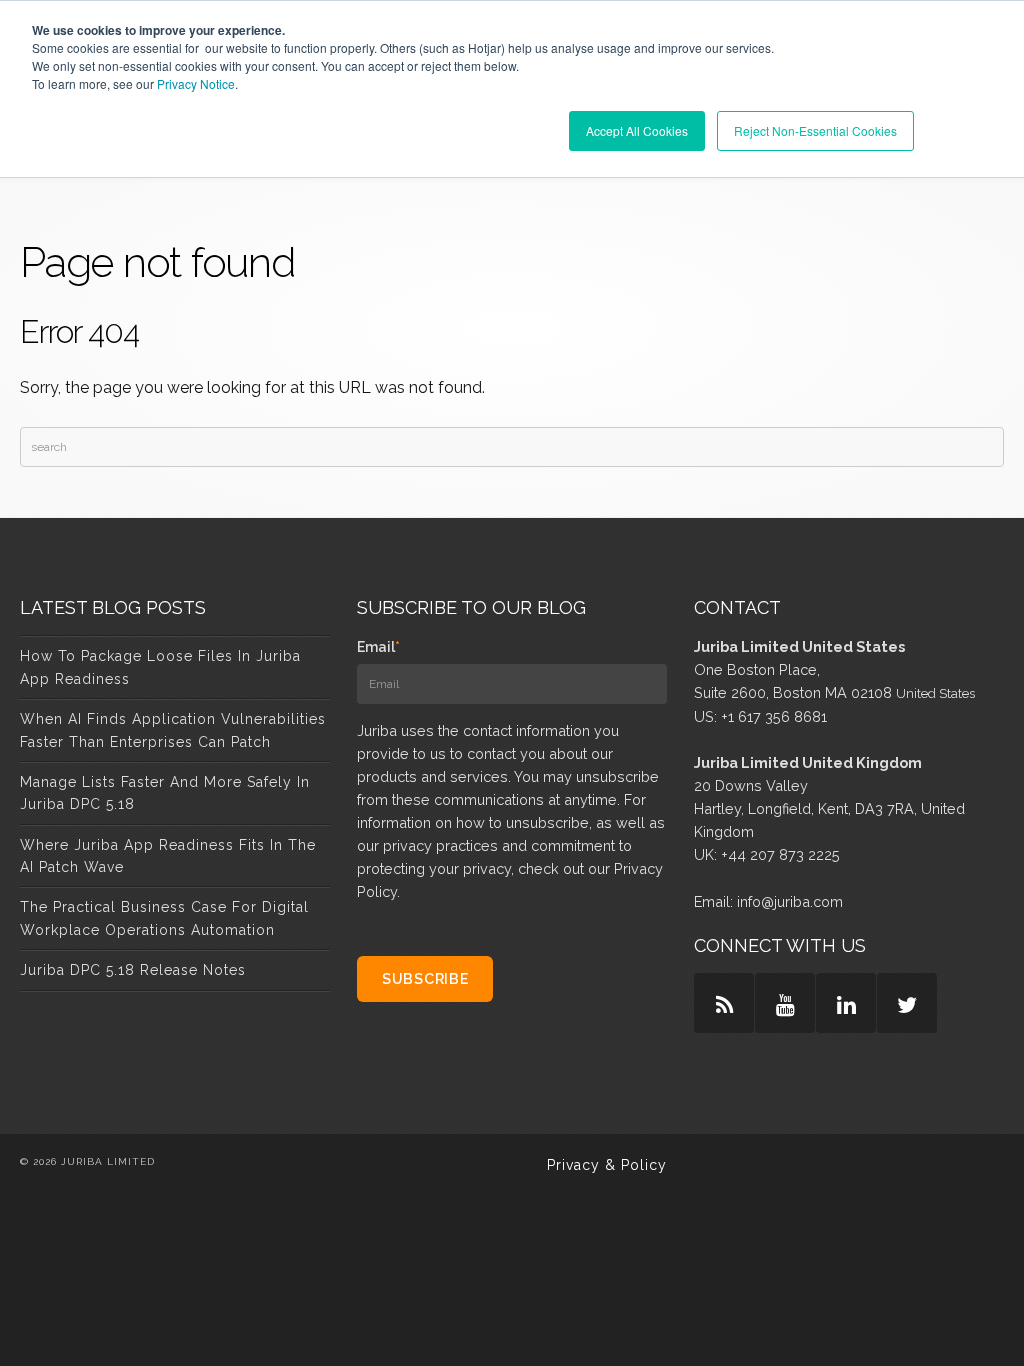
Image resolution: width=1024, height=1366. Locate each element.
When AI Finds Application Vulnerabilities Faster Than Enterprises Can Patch (173, 730)
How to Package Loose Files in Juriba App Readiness (160, 667)
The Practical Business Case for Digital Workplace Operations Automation (164, 918)
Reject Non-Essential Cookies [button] (815, 130)
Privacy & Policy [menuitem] (607, 1165)
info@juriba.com (790, 901)
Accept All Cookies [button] (637, 130)
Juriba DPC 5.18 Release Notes (133, 970)
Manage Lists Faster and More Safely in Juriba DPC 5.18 (165, 793)
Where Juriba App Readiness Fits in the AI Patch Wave (168, 856)
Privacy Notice (196, 83)
